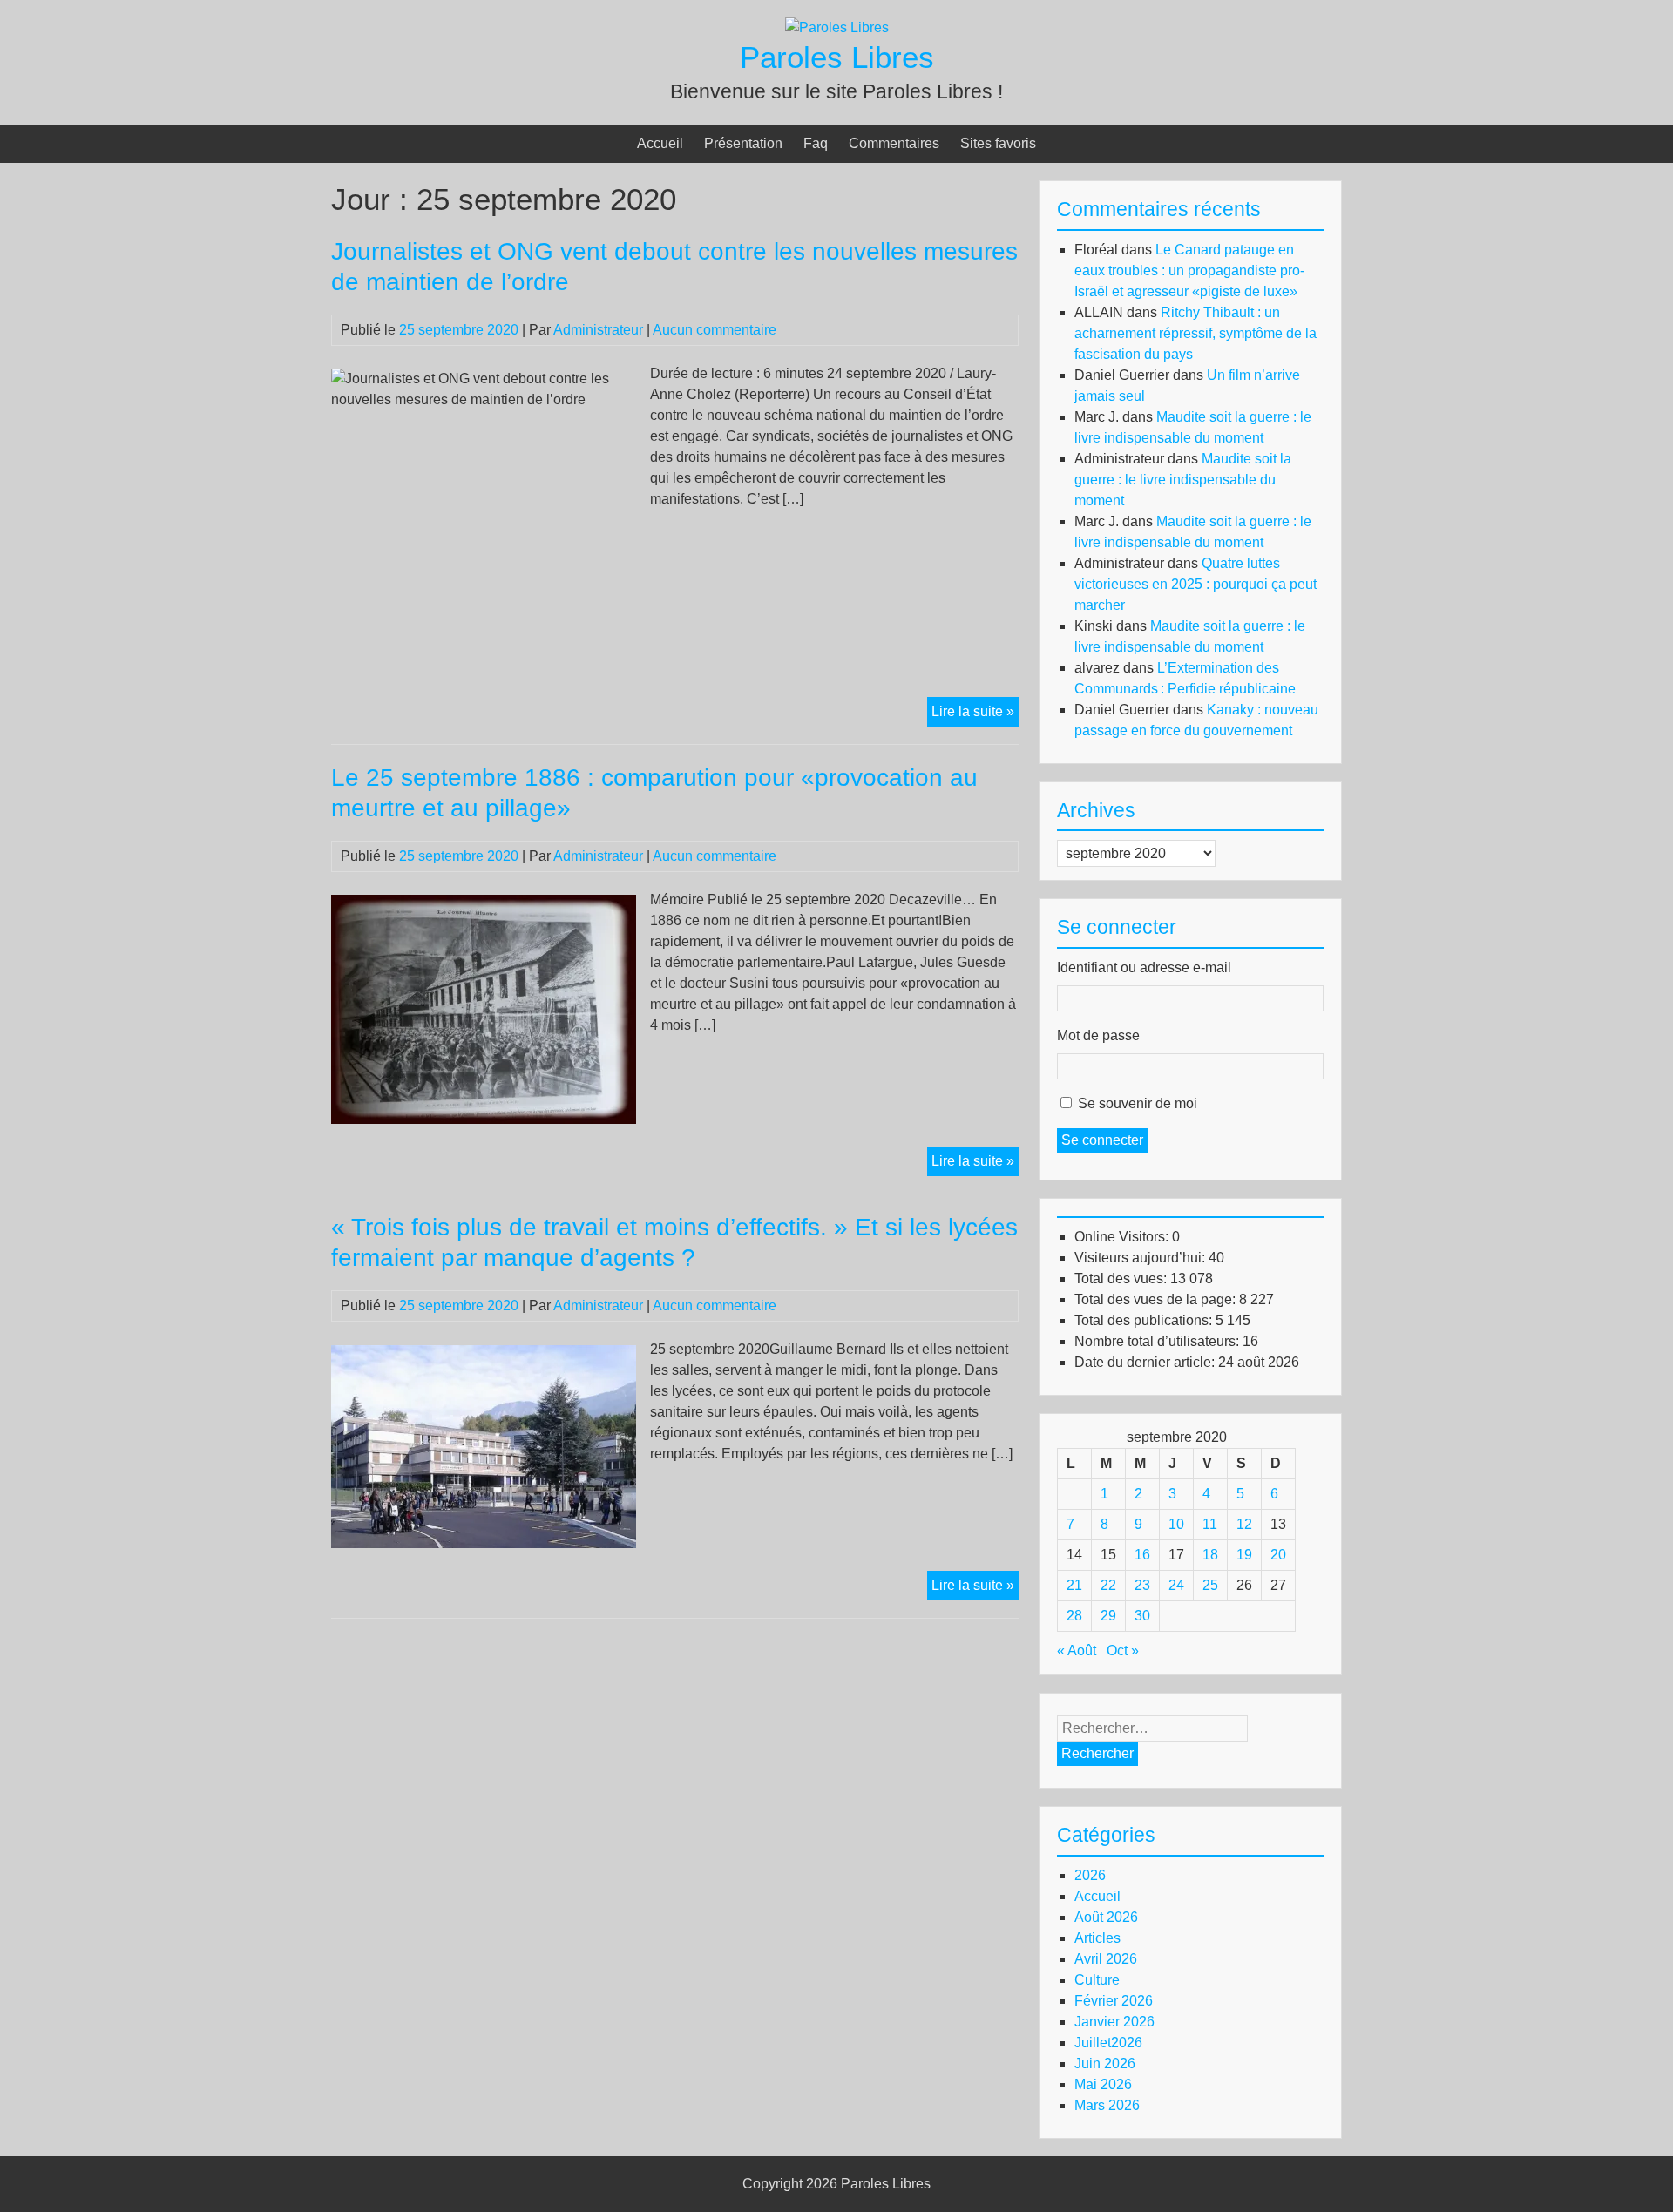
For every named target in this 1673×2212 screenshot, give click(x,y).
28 (1074, 1616)
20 (1278, 1555)
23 (1142, 1585)
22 (1108, 1585)
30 (1142, 1616)
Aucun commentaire (715, 330)
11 (1210, 1524)
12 (1244, 1524)
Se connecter (1102, 1140)
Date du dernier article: (1146, 1362)
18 (1210, 1555)
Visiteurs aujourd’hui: (1141, 1258)
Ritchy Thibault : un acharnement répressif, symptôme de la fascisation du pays (1195, 333)
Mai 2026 (1103, 2084)
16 (1142, 1555)
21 (1074, 1585)
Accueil (660, 143)
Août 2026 (1106, 1917)
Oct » (1123, 1651)
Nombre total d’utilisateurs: (1158, 1341)
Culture (1097, 1980)
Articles (1097, 1938)
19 (1244, 1555)
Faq (816, 143)
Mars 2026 (1107, 2105)
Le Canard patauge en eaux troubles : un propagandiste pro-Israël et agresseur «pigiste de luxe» (1189, 271)
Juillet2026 (1108, 2043)
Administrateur (598, 330)
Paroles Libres (837, 57)
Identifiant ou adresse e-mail (1144, 967)
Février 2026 (1114, 2001)
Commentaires (894, 143)
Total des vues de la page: (1157, 1299)
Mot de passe (1098, 1035)
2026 (1090, 1875)
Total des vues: (1122, 1278)
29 (1108, 1616)
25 (1210, 1585)
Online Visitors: (1123, 1237)
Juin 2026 (1105, 2063)
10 (1176, 1524)
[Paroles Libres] (837, 27)
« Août (1077, 1651)
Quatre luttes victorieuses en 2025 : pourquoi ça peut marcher (1195, 584)
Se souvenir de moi (1138, 1103)
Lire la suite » (975, 715)
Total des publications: (1145, 1320)
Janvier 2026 (1114, 2022)
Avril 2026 (1106, 1959)
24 (1176, 1585)
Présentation (743, 143)
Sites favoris (998, 143)
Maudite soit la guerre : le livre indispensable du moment (1183, 480)
